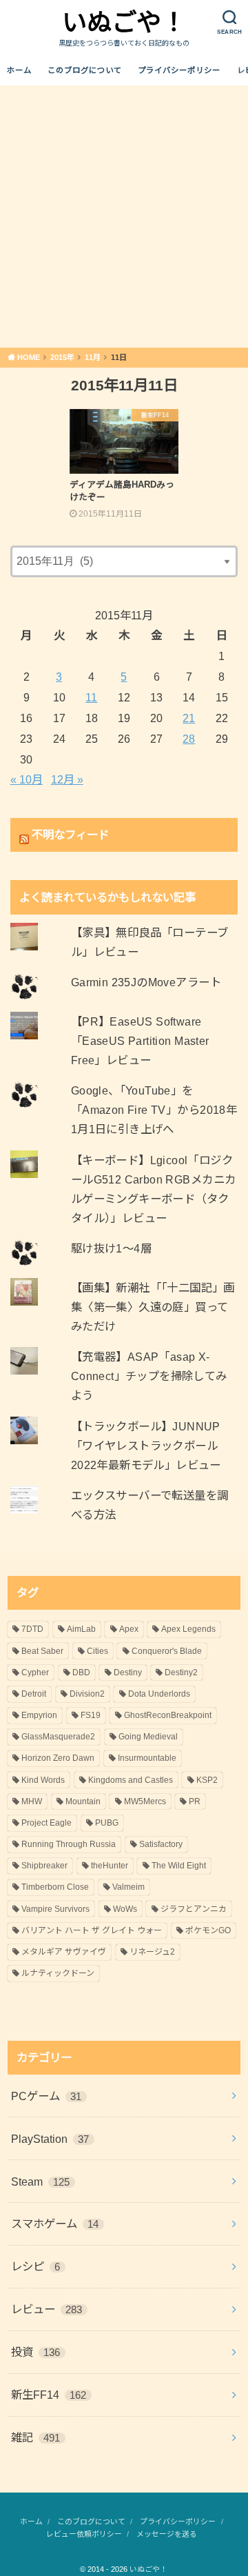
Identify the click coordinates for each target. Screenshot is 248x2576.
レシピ (36, 2266)
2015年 (62, 357)
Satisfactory (161, 1844)
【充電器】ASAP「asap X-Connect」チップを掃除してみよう (149, 1376)
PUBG (107, 1823)
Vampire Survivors (55, 1909)
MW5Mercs (145, 1801)
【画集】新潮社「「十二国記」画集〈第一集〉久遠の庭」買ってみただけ (153, 1307)
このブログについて (85, 70)
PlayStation (50, 2139)
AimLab (81, 1629)
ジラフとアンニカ (194, 1909)
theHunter (110, 1866)
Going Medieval (148, 1737)
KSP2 (207, 1780)
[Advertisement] (124, 217)
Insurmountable (147, 1758)
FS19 (91, 1715)
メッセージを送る (167, 2534)
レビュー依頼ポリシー (84, 2534)
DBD (81, 1673)
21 (189, 718)
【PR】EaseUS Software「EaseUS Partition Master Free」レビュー (140, 1041)
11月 (93, 357)
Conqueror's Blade (167, 1651)
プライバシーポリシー (179, 70)
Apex (129, 1629)
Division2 (87, 1694)
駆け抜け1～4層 (111, 1248)
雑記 (36, 2437)
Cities (97, 1651)
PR (195, 1801)
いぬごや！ (124, 22)
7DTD (32, 1629)
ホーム (19, 70)
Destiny (128, 1673)
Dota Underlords (159, 1694)
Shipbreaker (44, 1866)
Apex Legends (188, 1629)
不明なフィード (70, 835)
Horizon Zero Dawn (58, 1758)
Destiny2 (181, 1673)
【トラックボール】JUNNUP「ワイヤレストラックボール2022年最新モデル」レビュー (146, 1446)
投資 (36, 2352)
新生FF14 (49, 2395)
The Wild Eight (179, 1866)
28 (189, 739)
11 (91, 697)
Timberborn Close (55, 1887)
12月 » (67, 779)
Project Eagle (46, 1823)
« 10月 (27, 779)
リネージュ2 (152, 1952)
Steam (41, 2181)
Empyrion (39, 1715)
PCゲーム (46, 2096)
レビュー (47, 2309)
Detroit (34, 1694)
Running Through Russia (69, 1844)
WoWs (125, 1909)
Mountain (83, 1801)
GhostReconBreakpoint (168, 1715)
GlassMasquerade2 (58, 1737)
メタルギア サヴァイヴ (64, 1952)
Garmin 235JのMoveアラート (146, 982)
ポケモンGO (208, 1930)
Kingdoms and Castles (131, 1780)
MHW (32, 1801)
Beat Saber (42, 1651)
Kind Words (43, 1780)
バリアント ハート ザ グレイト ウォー (92, 1930)
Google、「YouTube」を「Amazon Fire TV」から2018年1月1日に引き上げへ (154, 1110)
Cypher (35, 1673)
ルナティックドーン (58, 1973)
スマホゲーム (55, 2224)
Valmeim (128, 1887)
